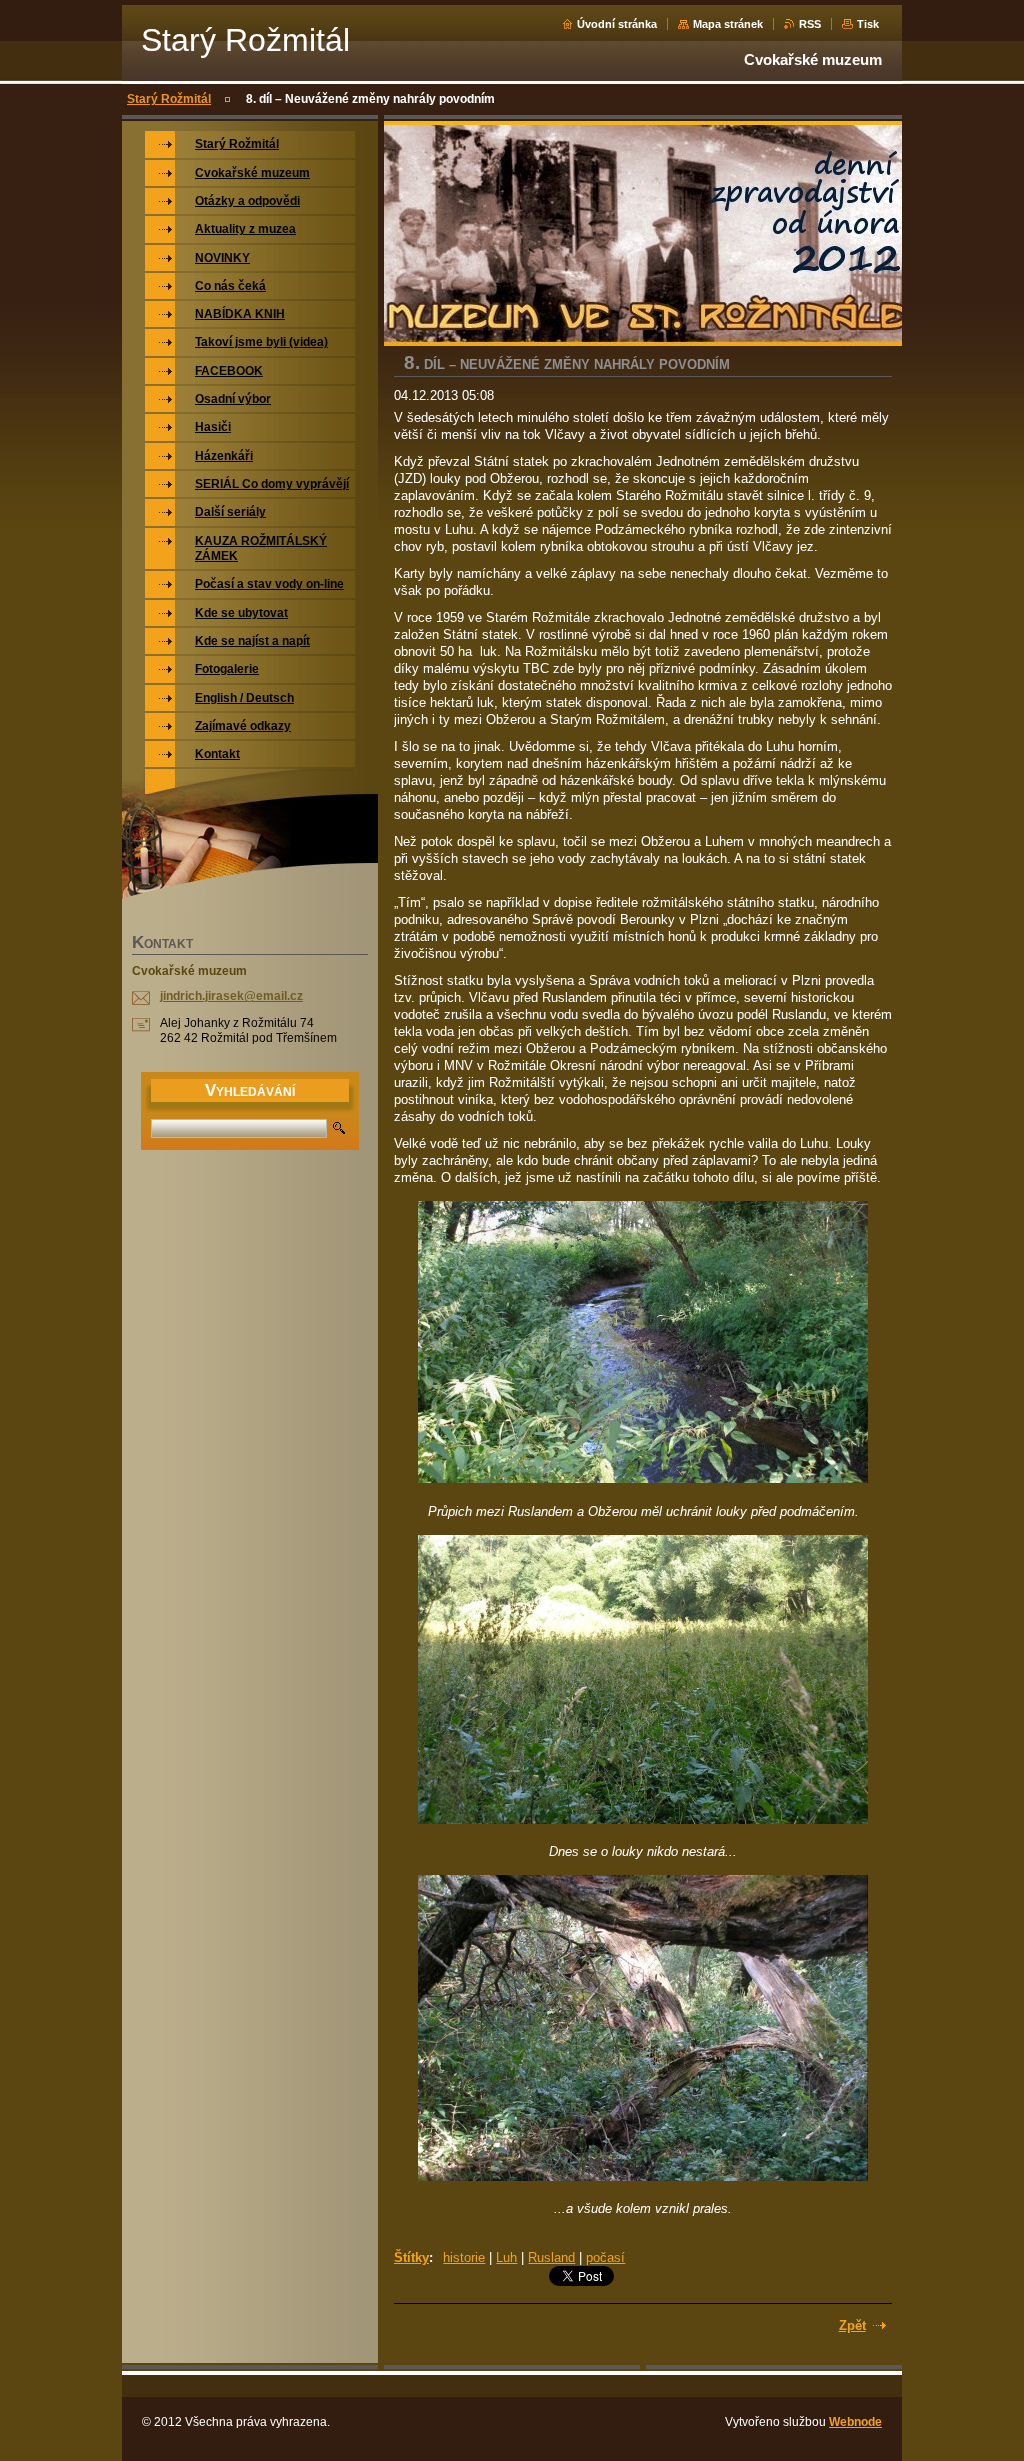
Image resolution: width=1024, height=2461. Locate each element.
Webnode (855, 2422)
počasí (605, 2257)
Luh (506, 2257)
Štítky (411, 2257)
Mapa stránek (728, 24)
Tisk (868, 24)
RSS (810, 24)
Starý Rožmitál (169, 99)
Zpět (852, 2325)
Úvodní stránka (617, 24)
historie (464, 2257)
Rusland (551, 2257)
